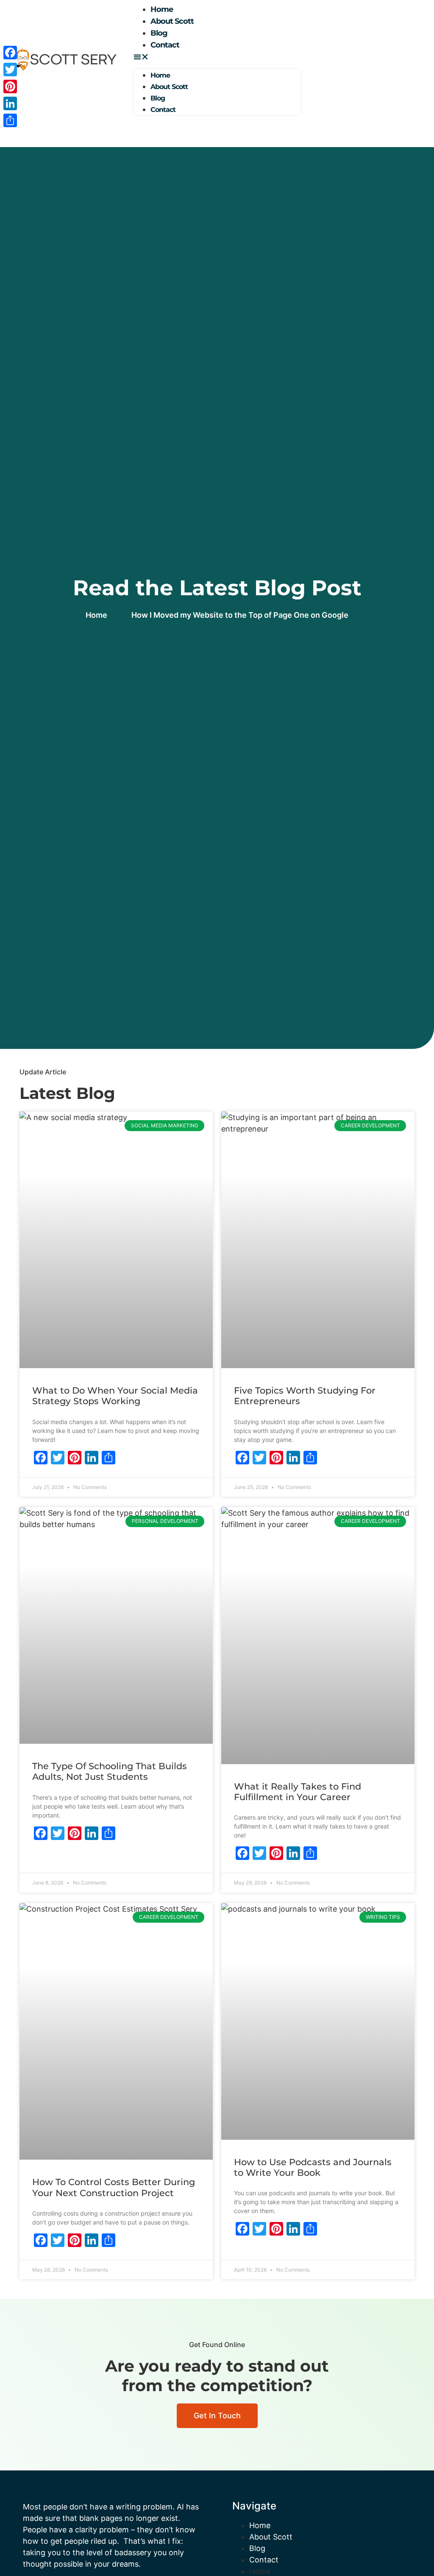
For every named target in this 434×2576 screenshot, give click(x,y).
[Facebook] (10, 53)
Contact (165, 45)
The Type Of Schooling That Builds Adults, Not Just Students (110, 1771)
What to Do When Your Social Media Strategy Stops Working (115, 1396)
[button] (217, 57)
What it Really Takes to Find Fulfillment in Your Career (298, 1792)
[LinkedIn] (10, 103)
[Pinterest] (10, 86)
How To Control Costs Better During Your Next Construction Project (114, 2187)
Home (260, 2525)
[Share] (10, 120)
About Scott (172, 21)
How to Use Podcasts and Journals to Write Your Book (313, 2167)
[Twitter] (10, 70)
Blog (257, 2548)
